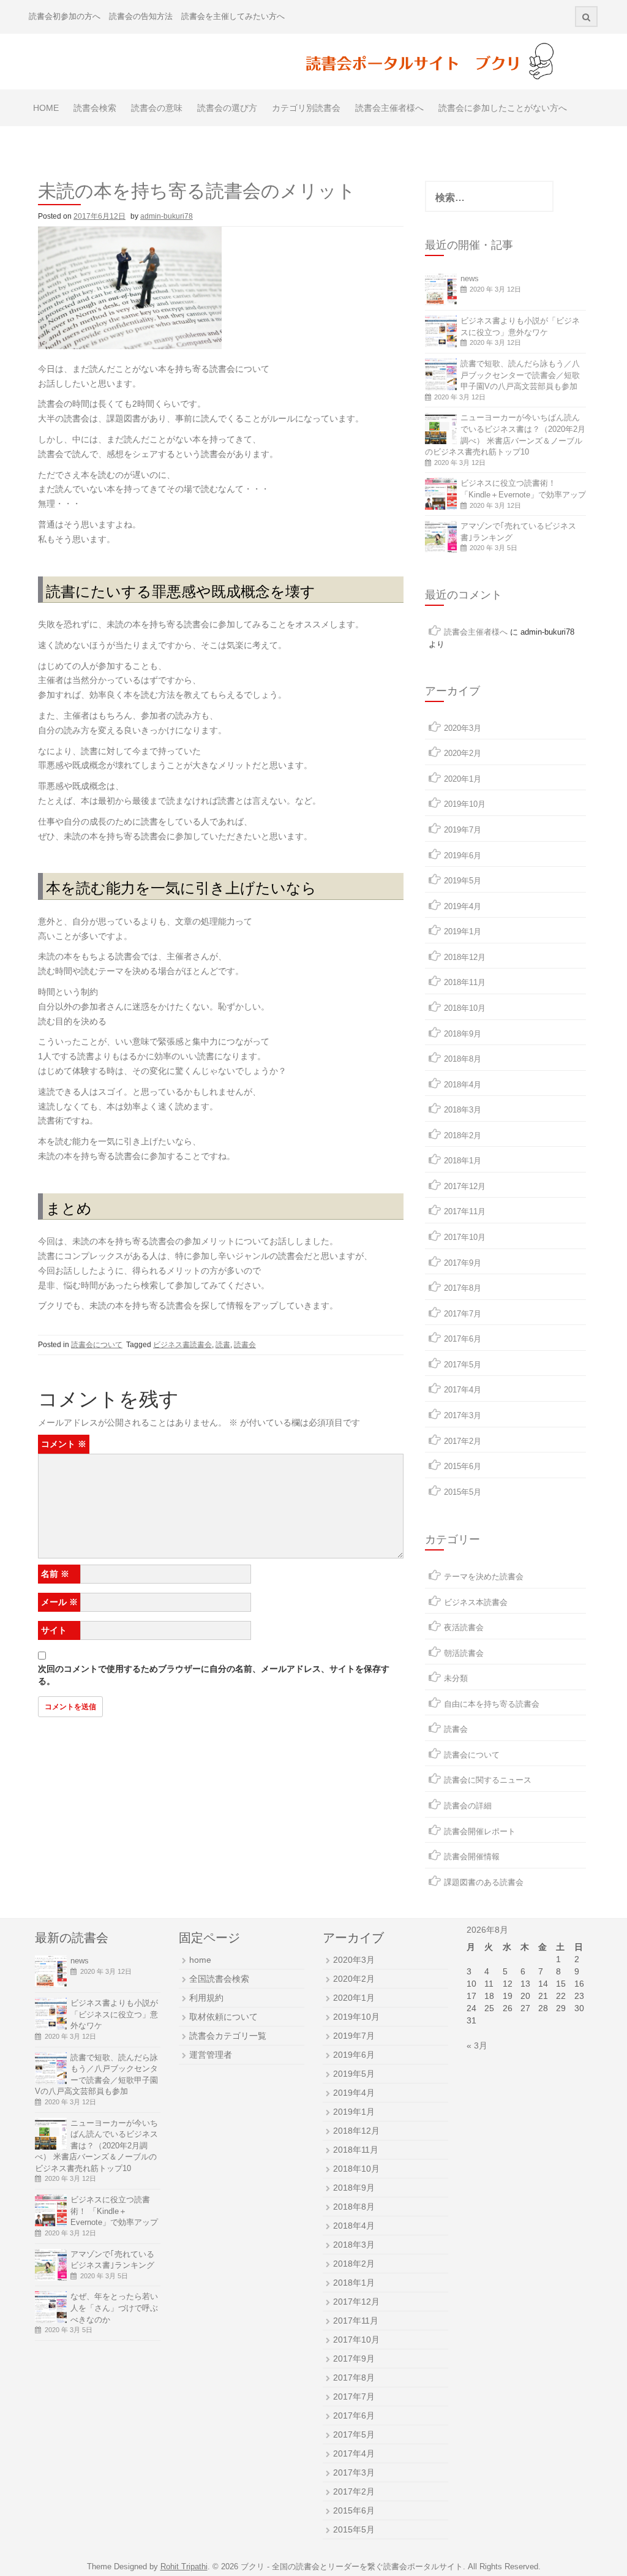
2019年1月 (463, 931)
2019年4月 (463, 906)
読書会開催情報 (472, 1856)
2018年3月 (463, 1110)
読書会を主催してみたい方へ (233, 16)
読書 (223, 1345)
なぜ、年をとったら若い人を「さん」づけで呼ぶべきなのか (114, 2308)
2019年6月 (463, 856)
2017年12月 (465, 1186)
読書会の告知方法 (141, 16)
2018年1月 (463, 1161)
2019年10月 (465, 804)
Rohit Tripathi (184, 2567)
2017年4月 (463, 1390)
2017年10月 (465, 1237)
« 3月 (477, 2045)
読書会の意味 (157, 108)
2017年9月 (463, 1263)
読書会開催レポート (480, 1831)
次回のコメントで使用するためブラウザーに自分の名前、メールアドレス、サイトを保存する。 (214, 1675)
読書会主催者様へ (389, 108)
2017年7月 (463, 1314)
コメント (64, 1444)
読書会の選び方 (227, 108)
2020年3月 (463, 728)
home (200, 1960)
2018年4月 (463, 1085)
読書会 (245, 1345)
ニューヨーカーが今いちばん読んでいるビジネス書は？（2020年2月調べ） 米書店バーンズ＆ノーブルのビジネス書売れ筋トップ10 (96, 2146)
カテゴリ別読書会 (306, 108)
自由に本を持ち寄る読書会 (492, 1704)
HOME (46, 108)
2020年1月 (463, 779)
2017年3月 (463, 1415)
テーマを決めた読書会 (484, 1577)
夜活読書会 (464, 1627)
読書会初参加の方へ (65, 16)
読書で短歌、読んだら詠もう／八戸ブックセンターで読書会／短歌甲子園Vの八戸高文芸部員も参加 (520, 375)
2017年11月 (465, 1211)
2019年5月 (463, 881)
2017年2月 (463, 1441)
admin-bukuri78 (167, 216)
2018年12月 (465, 957)
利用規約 (206, 1998)
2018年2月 (463, 1135)
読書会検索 (95, 108)
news (470, 278)
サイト (54, 1630)
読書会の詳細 (468, 1806)
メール (59, 1602)
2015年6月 (463, 1466)
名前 (55, 1574)
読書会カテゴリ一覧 (228, 2036)
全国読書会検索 (219, 1979)
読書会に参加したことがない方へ (503, 108)
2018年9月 (463, 1034)
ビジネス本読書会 (476, 1602)
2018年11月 (465, 982)
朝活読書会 (464, 1653)
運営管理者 (211, 2055)
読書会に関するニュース (488, 1780)
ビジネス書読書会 (182, 1345)
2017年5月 (463, 1365)
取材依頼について (223, 2017)
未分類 (456, 1678)
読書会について (97, 1345)
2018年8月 (463, 1059)
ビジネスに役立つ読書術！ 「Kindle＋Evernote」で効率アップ (114, 2211)
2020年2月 (463, 753)
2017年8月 (463, 1288)
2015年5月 (463, 1492)
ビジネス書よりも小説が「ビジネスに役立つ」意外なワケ (114, 2014)
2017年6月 (463, 1339)
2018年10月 (465, 1008)
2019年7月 (463, 830)
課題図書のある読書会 (484, 1882)
